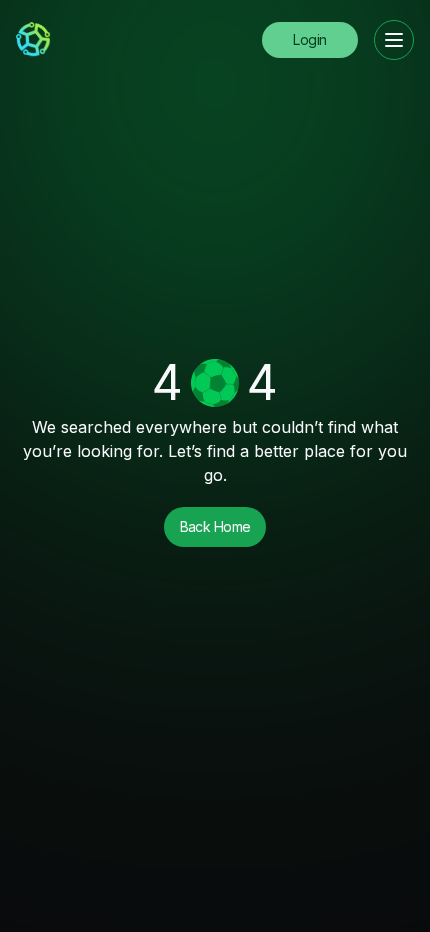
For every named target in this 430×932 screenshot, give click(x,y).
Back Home (215, 526)
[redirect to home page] (33, 40)
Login (309, 39)
